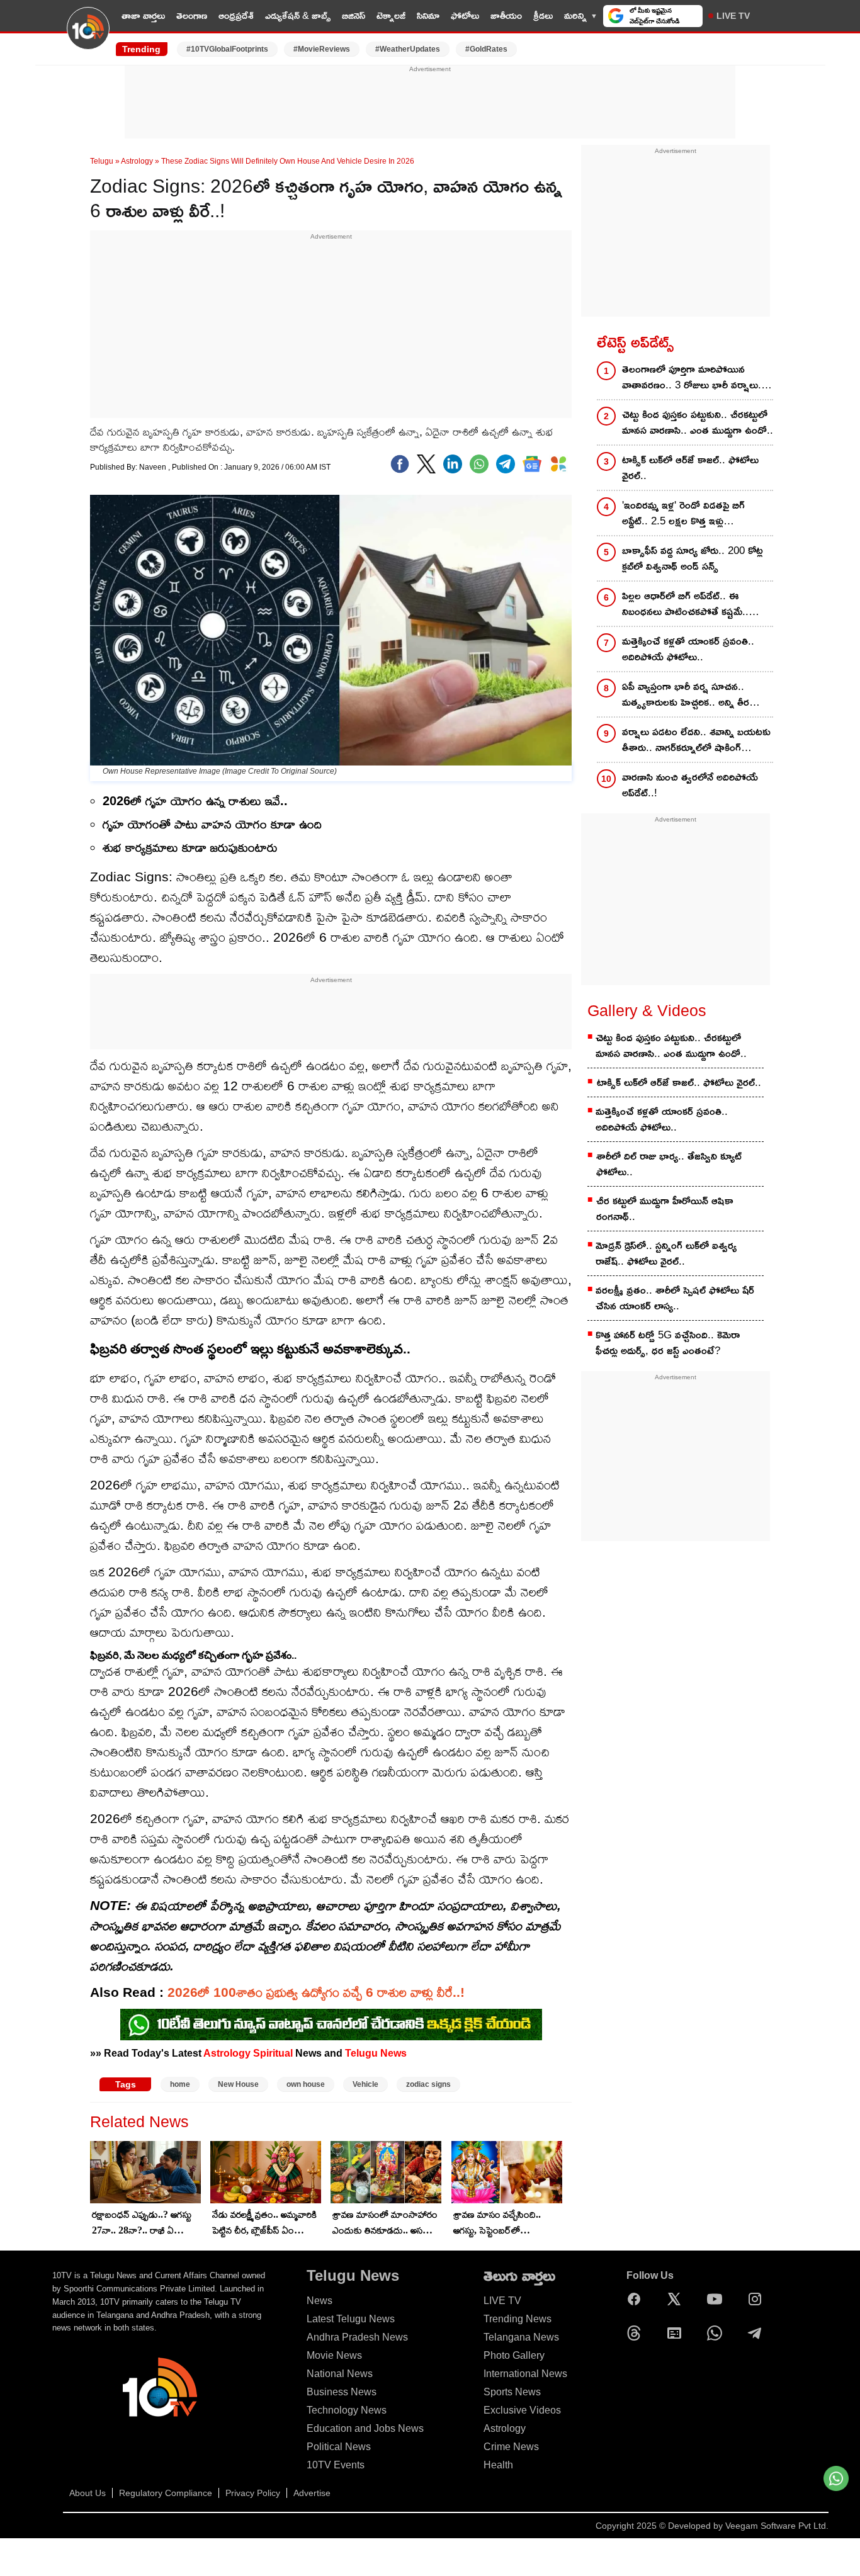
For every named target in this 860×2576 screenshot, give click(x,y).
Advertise (312, 2493)
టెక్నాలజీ (391, 15)
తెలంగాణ (192, 15)
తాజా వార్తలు (143, 15)
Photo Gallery (514, 2355)
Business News (342, 2392)
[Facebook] (400, 464)
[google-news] (532, 464)
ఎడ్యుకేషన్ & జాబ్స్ (298, 15)
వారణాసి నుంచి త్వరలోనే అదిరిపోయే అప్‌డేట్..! (690, 785)
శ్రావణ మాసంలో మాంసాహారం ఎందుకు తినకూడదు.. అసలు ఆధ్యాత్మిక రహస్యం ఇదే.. (385, 2223)
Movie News (334, 2355)
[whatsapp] (479, 464)
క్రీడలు (543, 15)
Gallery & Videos (647, 1010)
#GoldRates (486, 49)
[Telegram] (758, 2333)
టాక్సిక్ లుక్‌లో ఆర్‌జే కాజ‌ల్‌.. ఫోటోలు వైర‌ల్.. (690, 468)
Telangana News (521, 2337)
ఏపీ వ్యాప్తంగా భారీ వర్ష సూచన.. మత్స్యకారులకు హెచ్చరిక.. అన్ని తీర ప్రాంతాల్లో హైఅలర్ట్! (686, 695)
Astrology (137, 161)
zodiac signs (428, 2084)
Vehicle (365, 2084)
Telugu (102, 161)
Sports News (512, 2392)
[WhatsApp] (718, 2333)
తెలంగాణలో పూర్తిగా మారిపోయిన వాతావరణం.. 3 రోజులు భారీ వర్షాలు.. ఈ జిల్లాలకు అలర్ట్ (693, 378)
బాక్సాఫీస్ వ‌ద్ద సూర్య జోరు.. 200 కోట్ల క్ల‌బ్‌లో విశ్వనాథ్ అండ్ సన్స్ (693, 558)
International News (525, 2374)
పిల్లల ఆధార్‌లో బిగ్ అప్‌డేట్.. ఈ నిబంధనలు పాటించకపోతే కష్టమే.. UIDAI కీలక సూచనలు (685, 605)
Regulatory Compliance (166, 2493)
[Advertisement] (430, 103)
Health (498, 2465)
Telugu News (376, 2053)
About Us (88, 2493)
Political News (339, 2447)
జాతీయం (506, 15)
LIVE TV (733, 16)
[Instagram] (758, 2299)
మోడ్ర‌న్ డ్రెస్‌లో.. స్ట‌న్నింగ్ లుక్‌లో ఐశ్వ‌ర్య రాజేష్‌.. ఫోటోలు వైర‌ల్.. (666, 1253)
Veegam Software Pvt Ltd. (777, 2526)
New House (238, 2084)
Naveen (154, 467)
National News (340, 2374)
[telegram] (506, 464)
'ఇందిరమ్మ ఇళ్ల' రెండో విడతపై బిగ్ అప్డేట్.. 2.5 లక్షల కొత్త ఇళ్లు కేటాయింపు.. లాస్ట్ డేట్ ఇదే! (683, 514)
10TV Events (336, 2465)
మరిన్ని (575, 15)
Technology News (347, 2410)
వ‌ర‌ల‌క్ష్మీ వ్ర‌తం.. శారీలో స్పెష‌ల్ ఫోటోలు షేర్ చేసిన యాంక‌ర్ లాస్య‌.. (675, 1298)
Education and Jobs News (365, 2428)
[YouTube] (718, 2299)
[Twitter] (426, 464)
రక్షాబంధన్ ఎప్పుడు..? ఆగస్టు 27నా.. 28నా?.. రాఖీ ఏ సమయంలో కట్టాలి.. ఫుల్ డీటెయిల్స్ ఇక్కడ (142, 2223)
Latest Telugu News (351, 2319)
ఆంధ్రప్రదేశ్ (236, 15)
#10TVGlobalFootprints (227, 49)
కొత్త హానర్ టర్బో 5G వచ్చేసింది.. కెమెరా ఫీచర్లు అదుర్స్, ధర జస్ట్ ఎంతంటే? (668, 1343)
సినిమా (428, 15)
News (320, 2301)
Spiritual (273, 2053)
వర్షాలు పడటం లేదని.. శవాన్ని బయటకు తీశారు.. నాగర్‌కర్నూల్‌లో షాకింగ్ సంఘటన (696, 741)
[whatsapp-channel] (331, 2025)
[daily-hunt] (558, 464)
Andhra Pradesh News (357, 2337)
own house (306, 2084)
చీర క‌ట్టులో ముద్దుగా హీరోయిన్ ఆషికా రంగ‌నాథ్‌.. (665, 1209)
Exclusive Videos (522, 2410)
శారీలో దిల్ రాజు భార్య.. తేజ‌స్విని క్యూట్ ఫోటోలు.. (669, 1164)
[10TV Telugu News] (88, 36)
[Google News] (677, 2333)
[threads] (637, 2333)
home (180, 2084)
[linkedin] (453, 464)
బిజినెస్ (354, 15)
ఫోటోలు (465, 15)
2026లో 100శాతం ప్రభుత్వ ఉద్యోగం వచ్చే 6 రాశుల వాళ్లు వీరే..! (316, 1992)
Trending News (518, 2319)
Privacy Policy (253, 2493)
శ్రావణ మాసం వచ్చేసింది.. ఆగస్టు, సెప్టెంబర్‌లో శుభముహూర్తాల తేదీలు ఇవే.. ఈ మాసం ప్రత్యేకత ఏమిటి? (504, 2223)
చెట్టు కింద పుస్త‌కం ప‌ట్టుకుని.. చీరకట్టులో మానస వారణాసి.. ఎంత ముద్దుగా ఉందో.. (698, 422)
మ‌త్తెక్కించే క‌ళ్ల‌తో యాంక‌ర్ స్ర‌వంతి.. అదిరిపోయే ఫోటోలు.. (688, 649)
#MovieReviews (322, 49)
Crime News (511, 2447)
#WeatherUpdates (408, 49)
